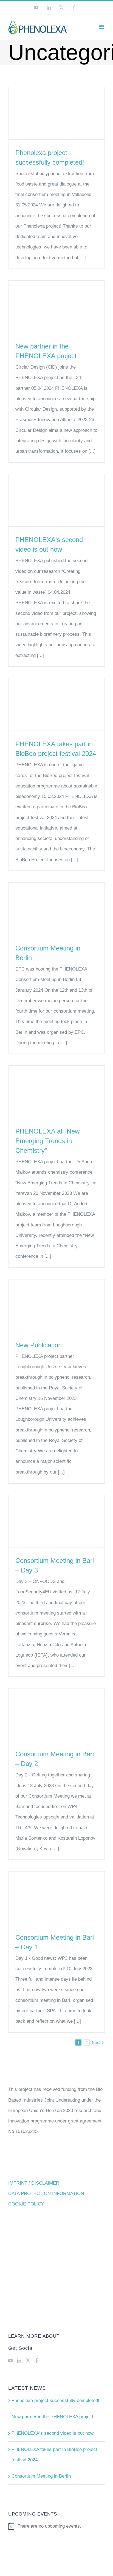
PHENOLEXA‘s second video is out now (53, 2433)
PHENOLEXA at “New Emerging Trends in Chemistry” (47, 1141)
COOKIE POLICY (26, 2204)
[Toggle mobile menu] (102, 27)
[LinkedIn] (19, 2361)
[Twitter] (28, 2361)
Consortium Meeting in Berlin (41, 2476)
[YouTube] (10, 2361)
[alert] (56, 2526)
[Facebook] (37, 2361)
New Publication (39, 1345)
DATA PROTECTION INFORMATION (46, 2194)
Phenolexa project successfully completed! (55, 2401)
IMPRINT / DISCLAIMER (34, 2183)
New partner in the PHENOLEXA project (52, 2417)
